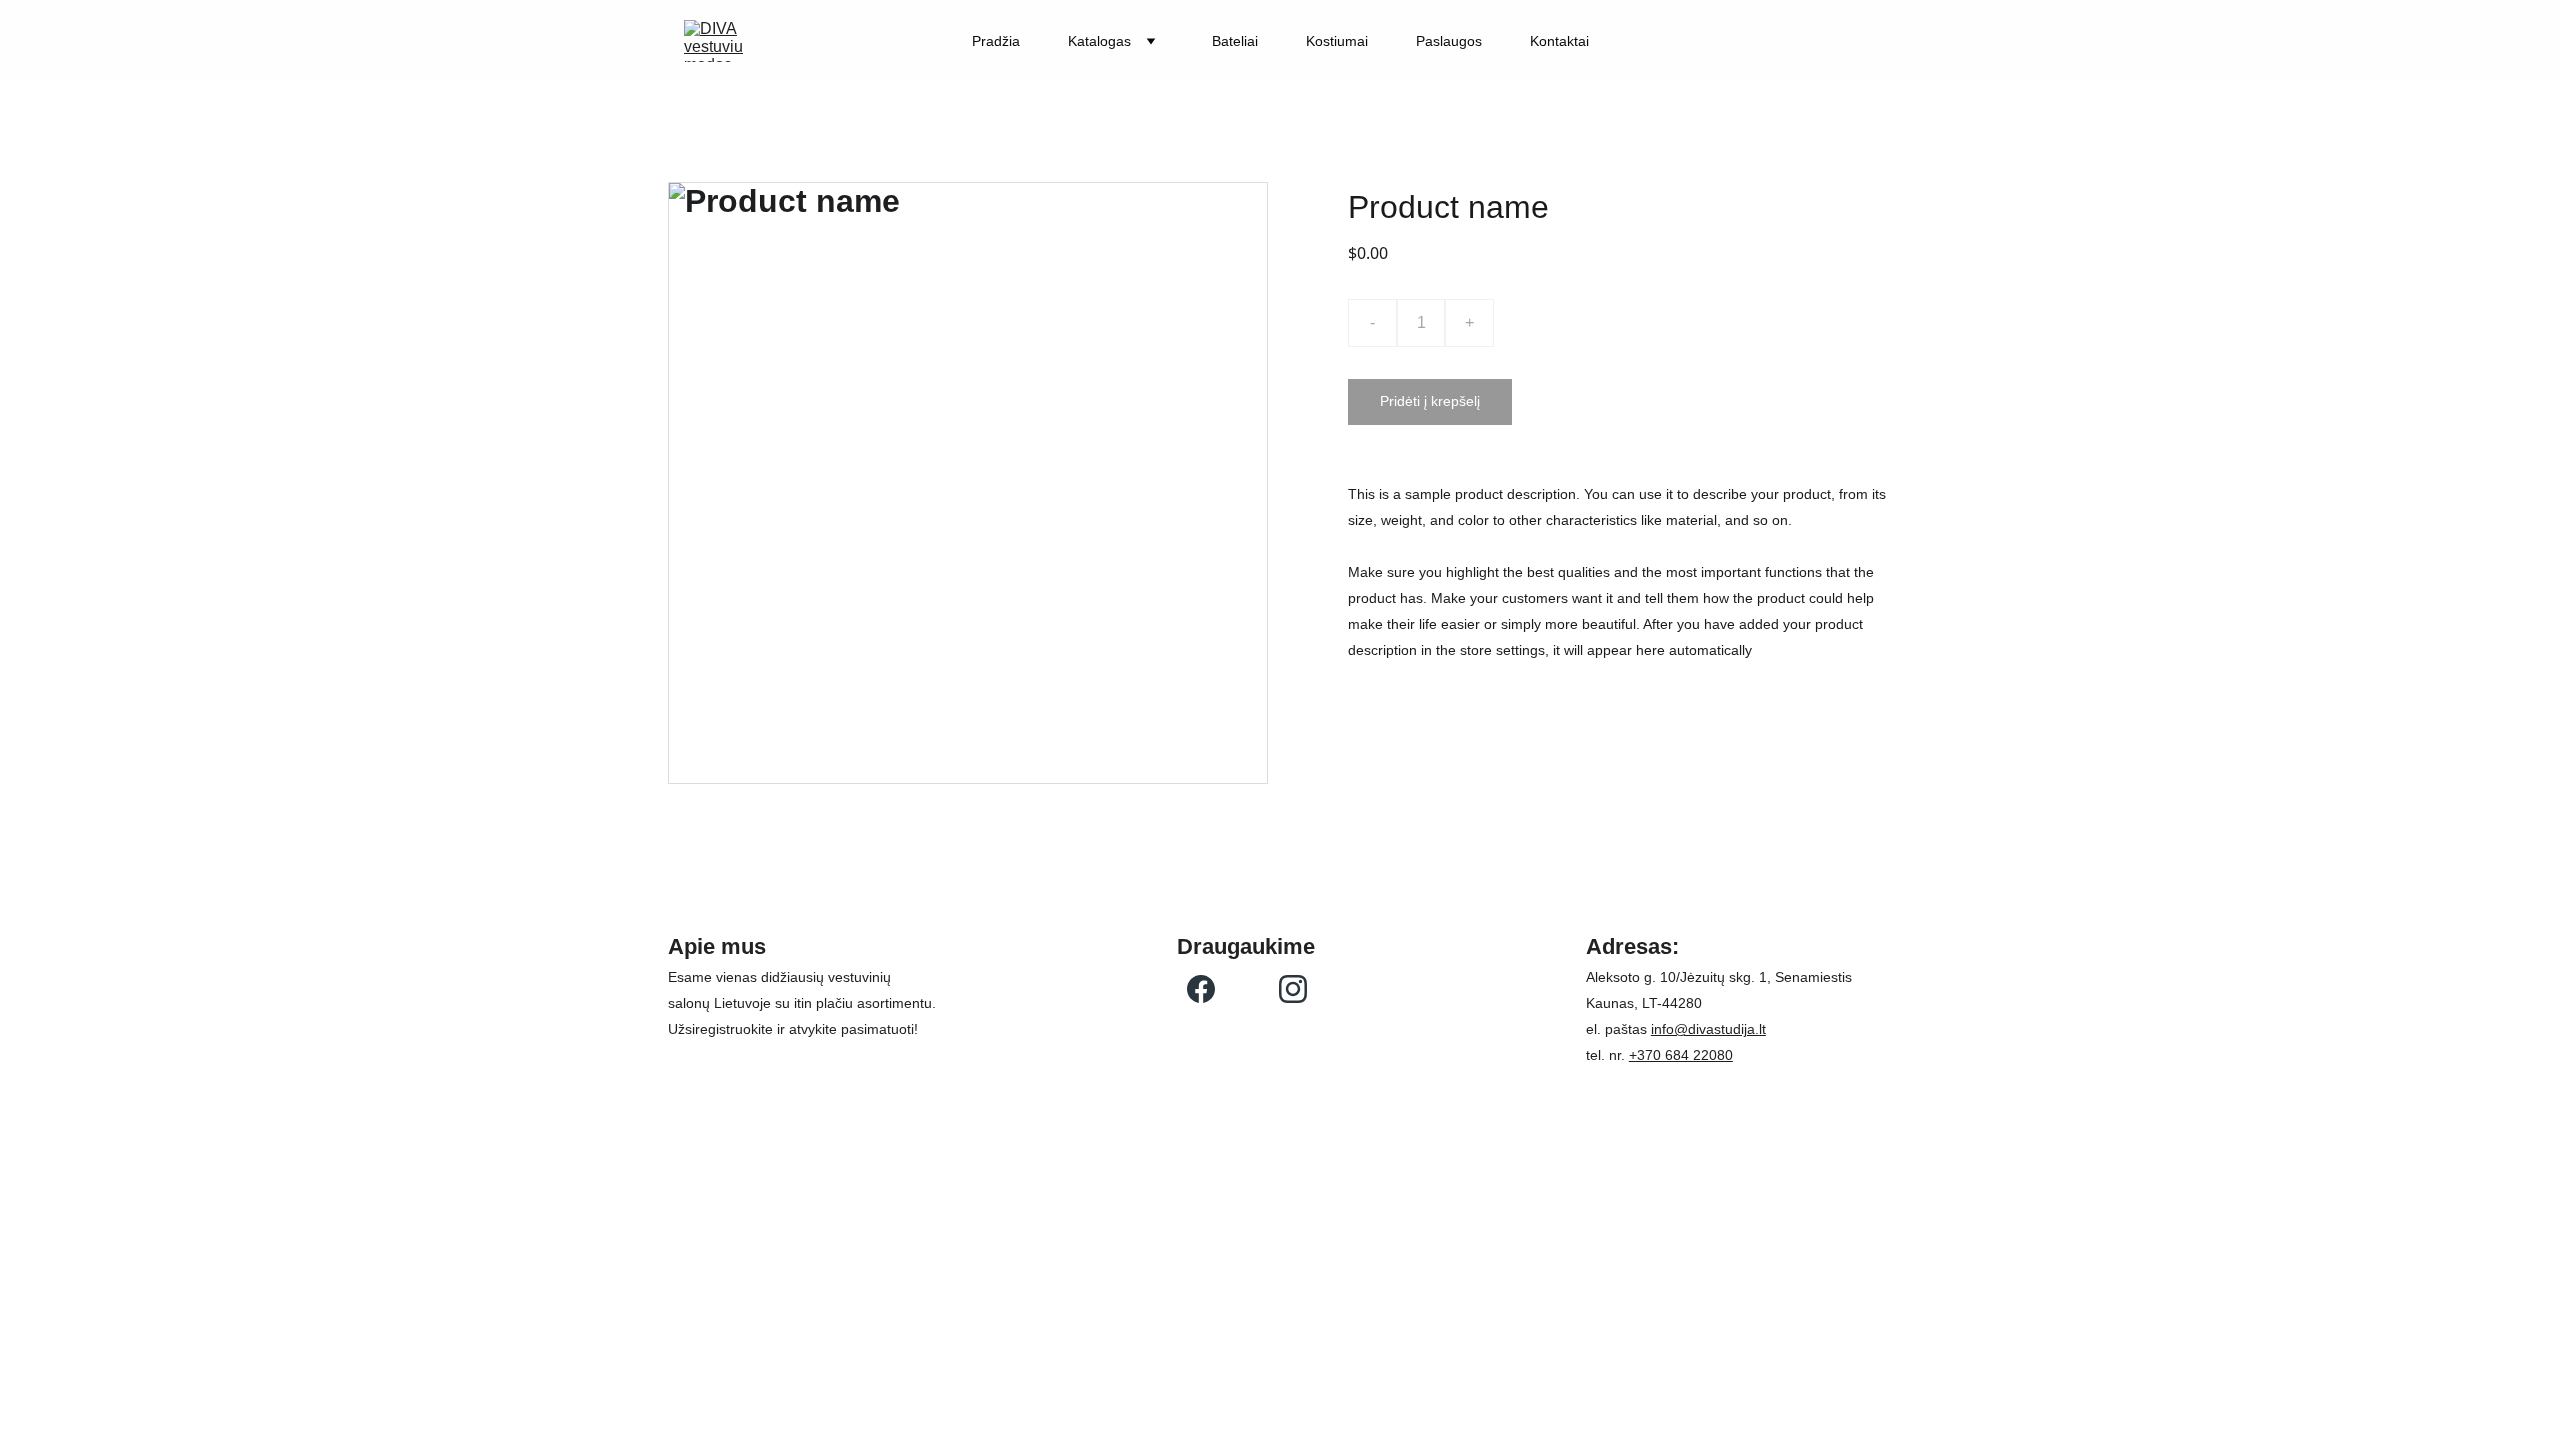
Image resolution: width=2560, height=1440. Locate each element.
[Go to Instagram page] (1293, 989)
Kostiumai (1337, 41)
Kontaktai (1559, 41)
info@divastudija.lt (1708, 1029)
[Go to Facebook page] (1201, 989)
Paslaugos (1449, 41)
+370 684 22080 (1681, 1055)
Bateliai (1235, 41)
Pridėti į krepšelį (1430, 401)
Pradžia (996, 41)
